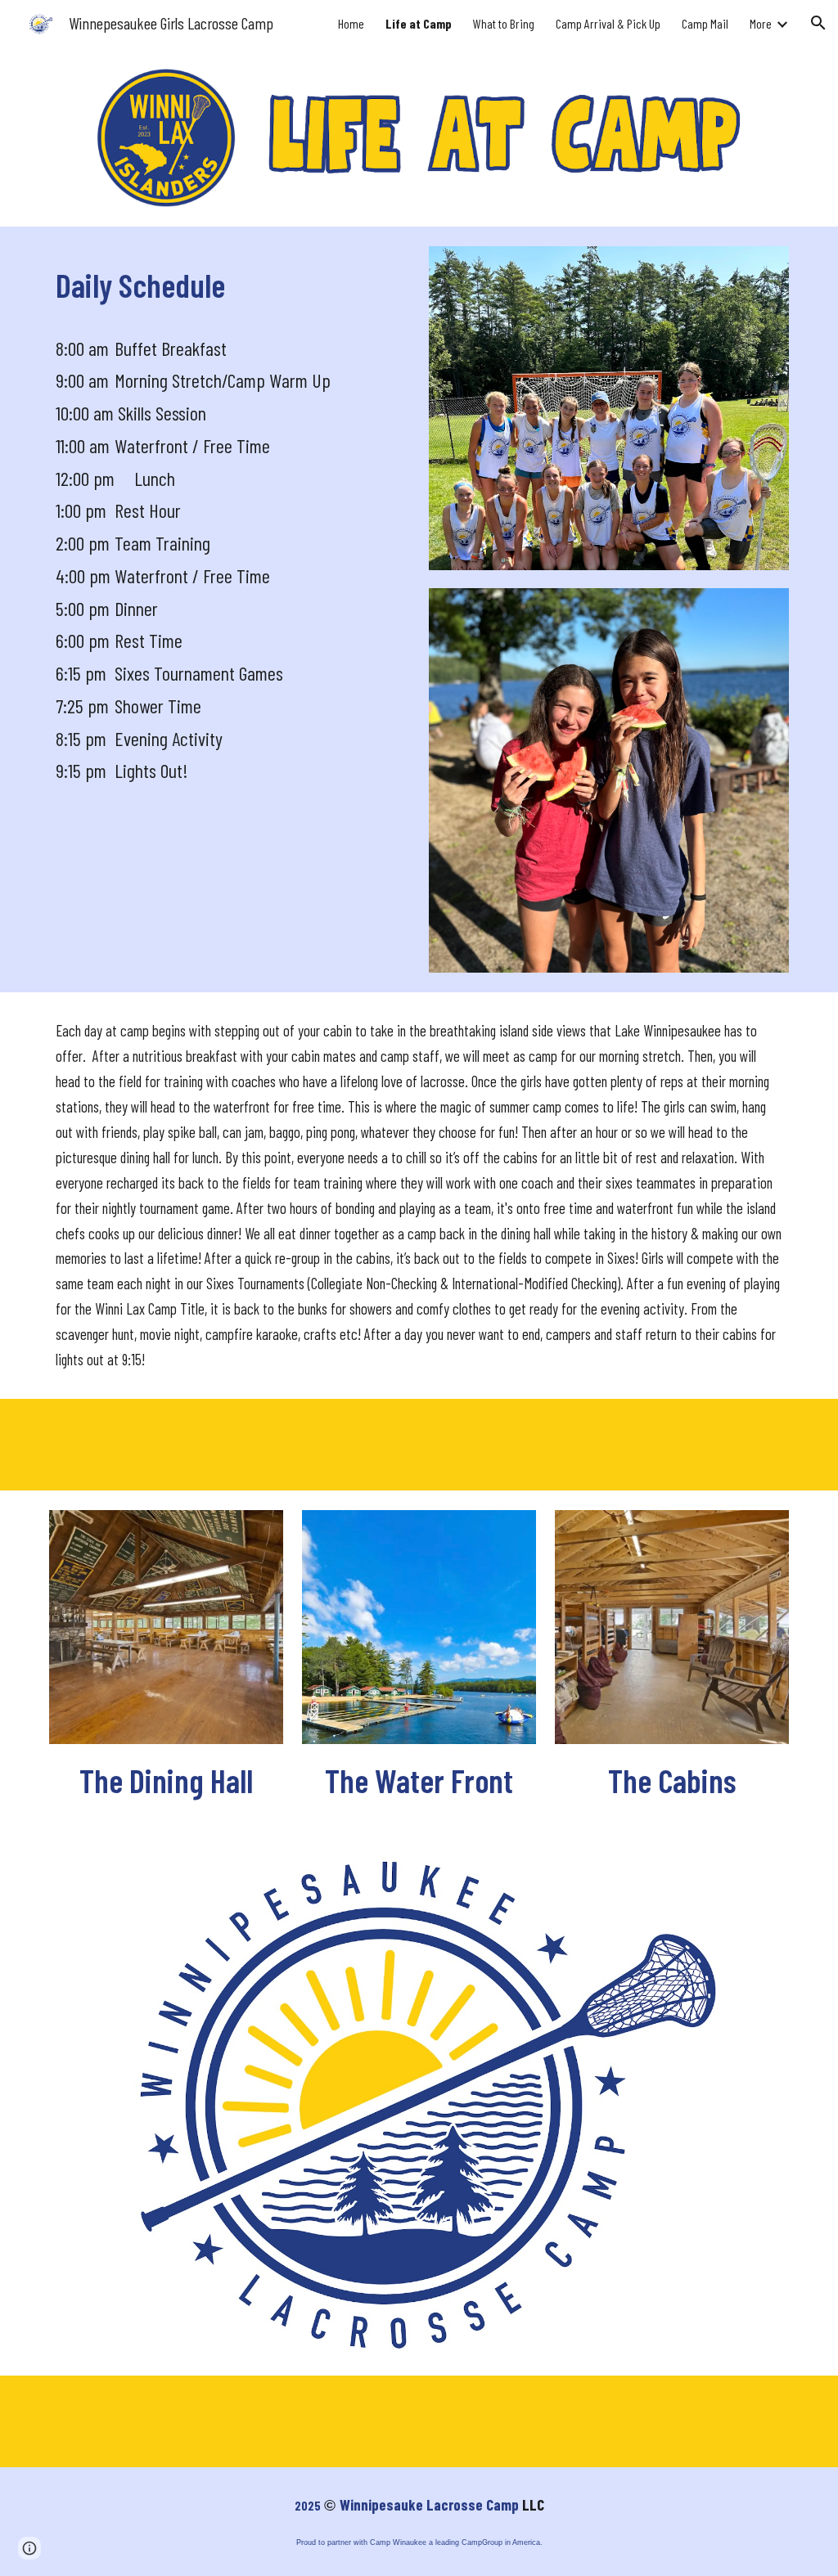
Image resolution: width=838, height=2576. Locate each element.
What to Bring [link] (504, 23)
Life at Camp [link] (419, 23)
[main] (230, 283)
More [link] (761, 23)
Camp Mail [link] (705, 23)
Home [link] (351, 23)
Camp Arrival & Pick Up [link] (608, 23)
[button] (818, 23)
